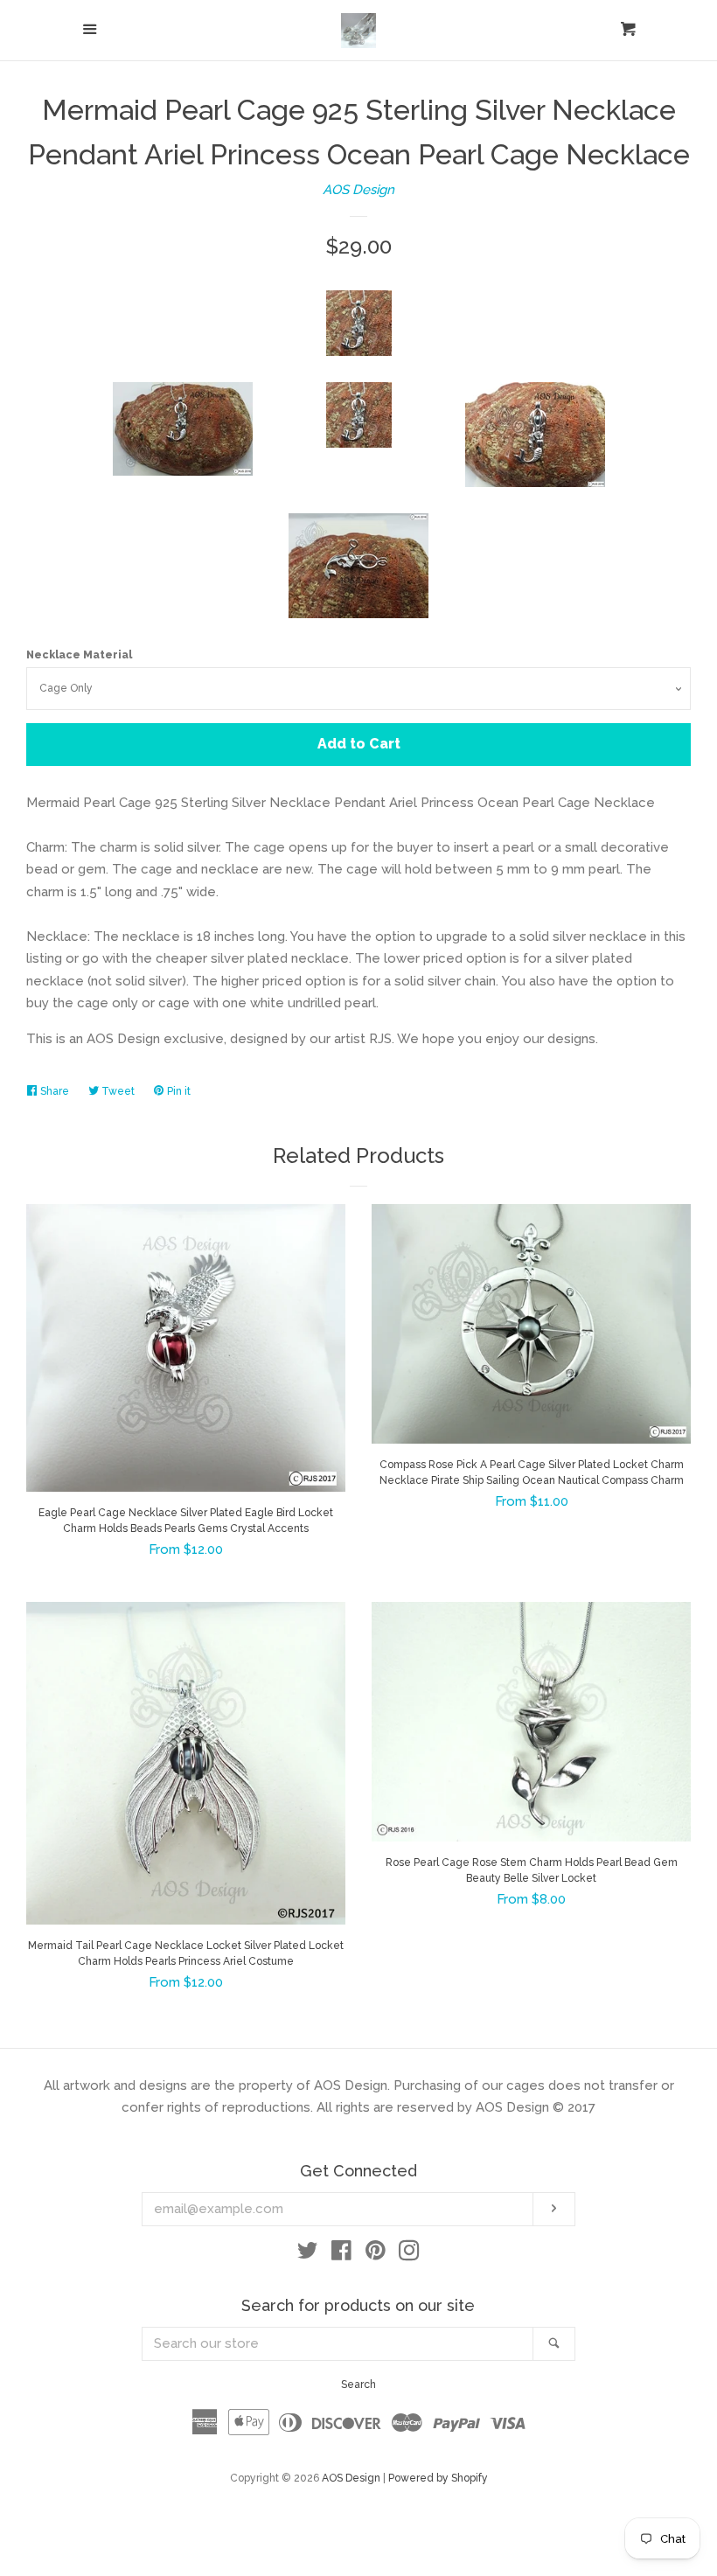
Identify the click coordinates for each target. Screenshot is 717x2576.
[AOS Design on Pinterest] (376, 2254)
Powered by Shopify (438, 2478)
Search (358, 2385)
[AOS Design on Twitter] (308, 2254)
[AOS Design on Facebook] (341, 2254)
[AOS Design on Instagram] (409, 2254)
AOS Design (358, 190)
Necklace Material (79, 655)
